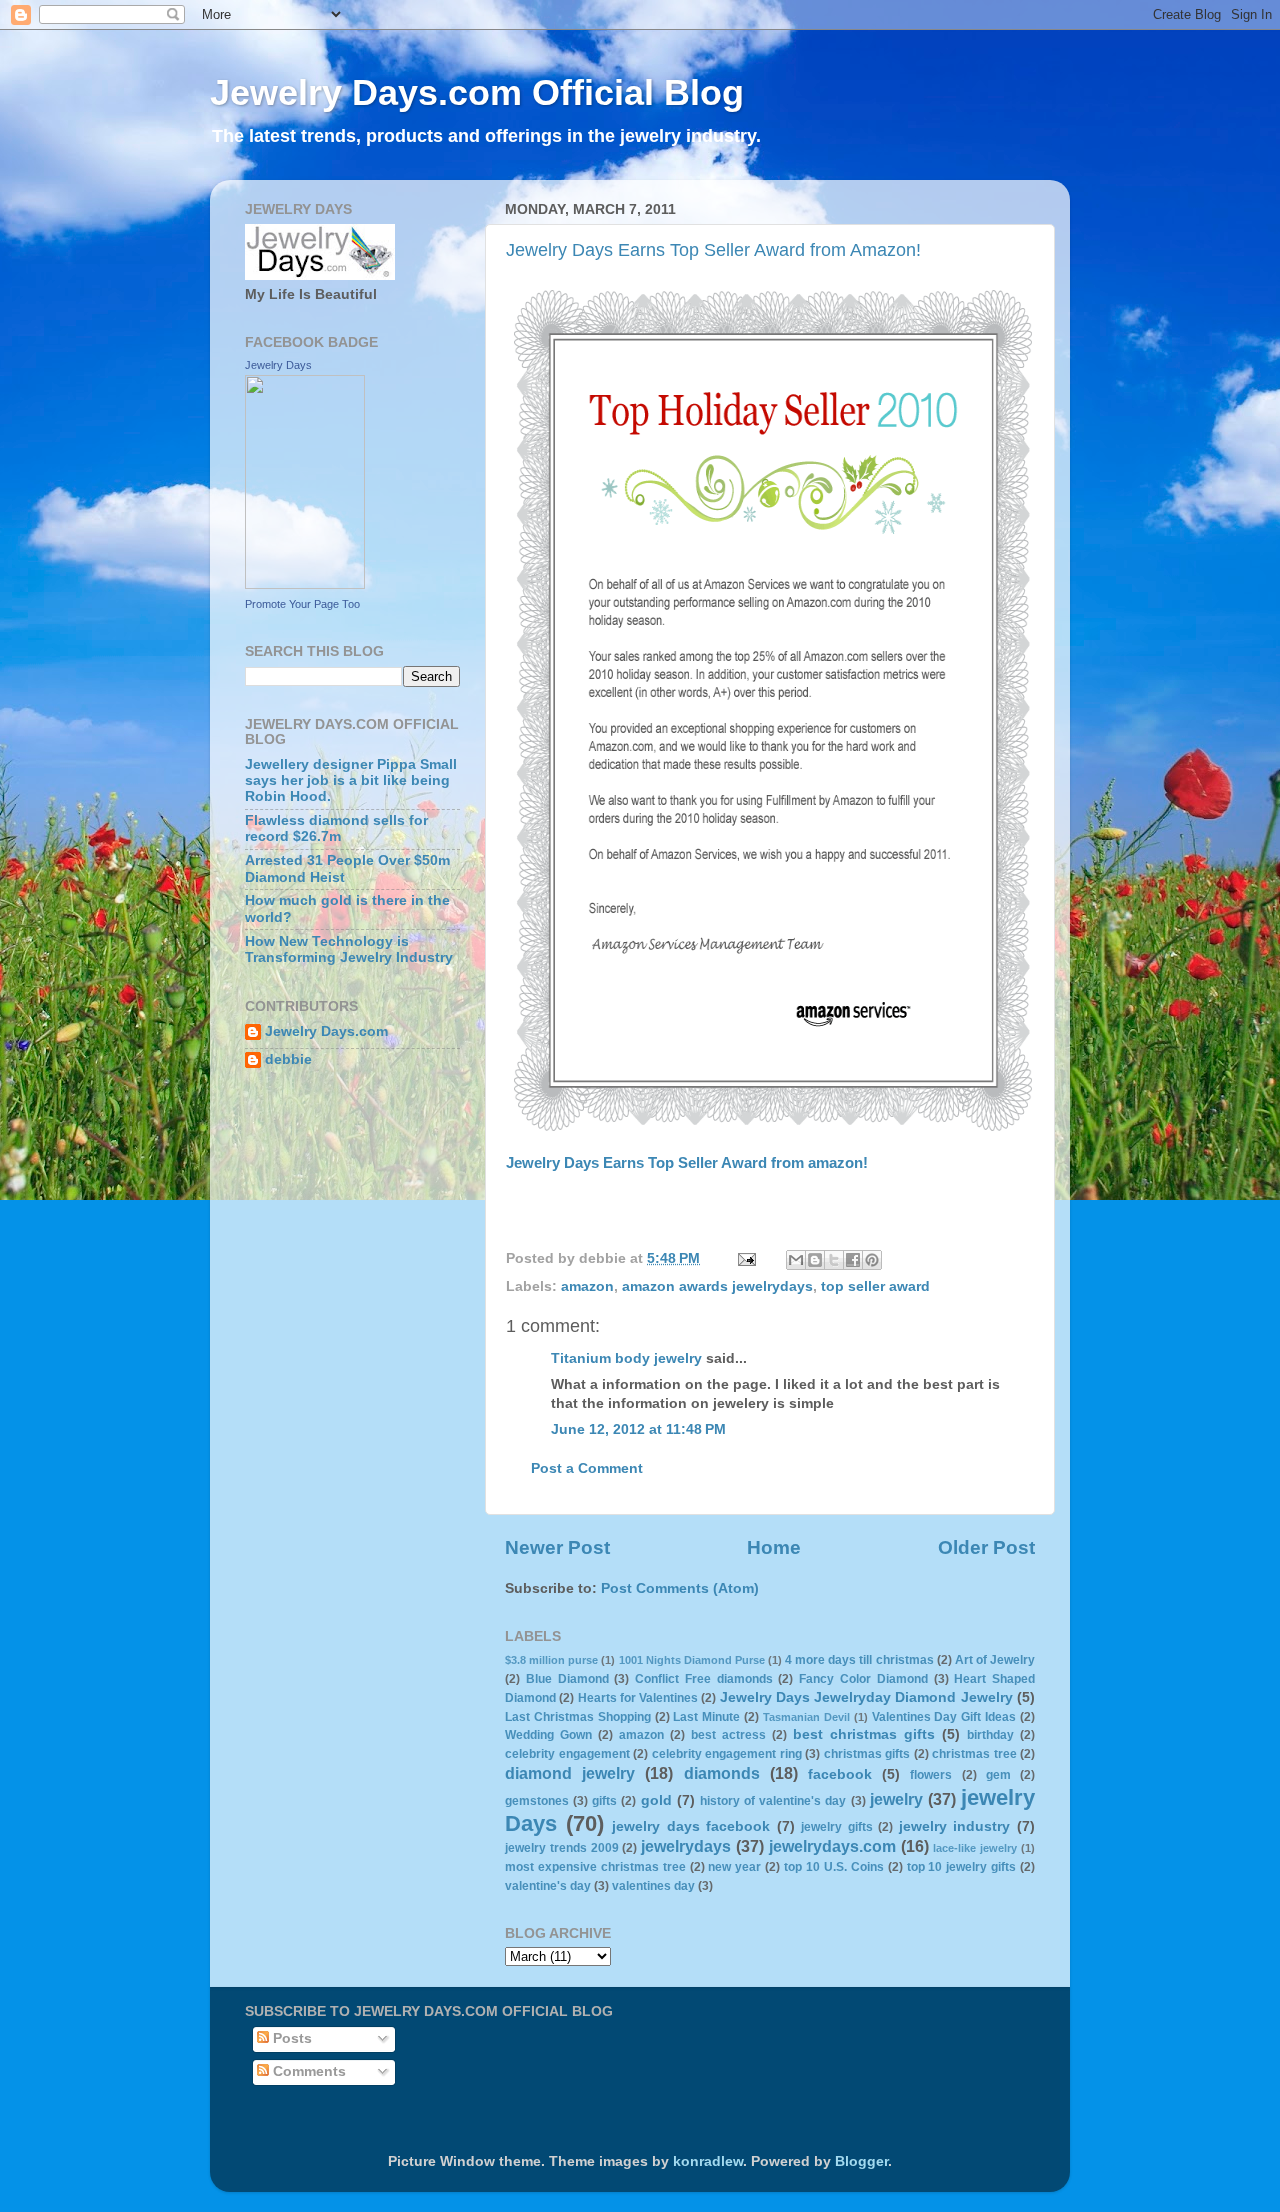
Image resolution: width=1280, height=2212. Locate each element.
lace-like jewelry (975, 1848)
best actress (728, 1735)
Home (774, 1547)
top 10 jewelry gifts (962, 1867)
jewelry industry (955, 1826)
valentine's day (548, 1886)
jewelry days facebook (691, 1826)
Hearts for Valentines (638, 1698)
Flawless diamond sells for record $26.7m (336, 828)
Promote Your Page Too (302, 604)
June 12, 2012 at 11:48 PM (638, 1429)
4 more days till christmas (859, 1660)
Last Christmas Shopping (578, 1717)
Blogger (861, 2161)
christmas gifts (867, 1754)
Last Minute (706, 1717)
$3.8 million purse (551, 1660)
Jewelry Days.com (326, 1031)
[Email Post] (745, 1258)
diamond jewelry (570, 1773)
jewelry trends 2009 (562, 1848)
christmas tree (974, 1754)
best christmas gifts (864, 1734)
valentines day (653, 1886)
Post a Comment (587, 1468)
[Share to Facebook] (853, 1260)
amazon (587, 1286)
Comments (307, 2071)
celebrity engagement (567, 1754)
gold (656, 1800)
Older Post (986, 1547)
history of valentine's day (773, 1801)
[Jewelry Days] (305, 584)
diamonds (722, 1773)
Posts (290, 2038)
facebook (840, 1774)
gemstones (537, 1801)
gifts (604, 1801)
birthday (990, 1735)
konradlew (708, 2161)
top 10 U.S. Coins (834, 1867)
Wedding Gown (548, 1735)
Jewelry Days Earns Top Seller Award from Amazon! (713, 250)
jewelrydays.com (832, 1846)
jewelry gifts (837, 1827)
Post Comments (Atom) (680, 1588)
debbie (288, 1059)
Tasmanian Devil (806, 1717)
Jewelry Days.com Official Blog (477, 92)
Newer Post (557, 1547)
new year (734, 1867)
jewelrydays (686, 1846)
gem (998, 1775)
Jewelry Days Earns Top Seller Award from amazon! (687, 1163)
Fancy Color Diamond (863, 1679)
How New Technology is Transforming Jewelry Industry (349, 949)
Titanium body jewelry (626, 1358)
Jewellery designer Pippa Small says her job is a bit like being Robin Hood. (351, 780)
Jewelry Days (278, 365)
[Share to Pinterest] (872, 1260)
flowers (931, 1775)
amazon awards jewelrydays (717, 1286)
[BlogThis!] (815, 1260)
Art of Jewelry (995, 1660)
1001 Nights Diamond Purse (692, 1660)
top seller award (875, 1286)
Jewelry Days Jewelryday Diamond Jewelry (866, 1697)
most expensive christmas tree (595, 1867)
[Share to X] (834, 1260)
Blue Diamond (567, 1679)
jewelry (896, 1799)
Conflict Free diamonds (704, 1679)
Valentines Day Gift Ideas (944, 1717)
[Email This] (796, 1260)
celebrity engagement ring (727, 1754)
